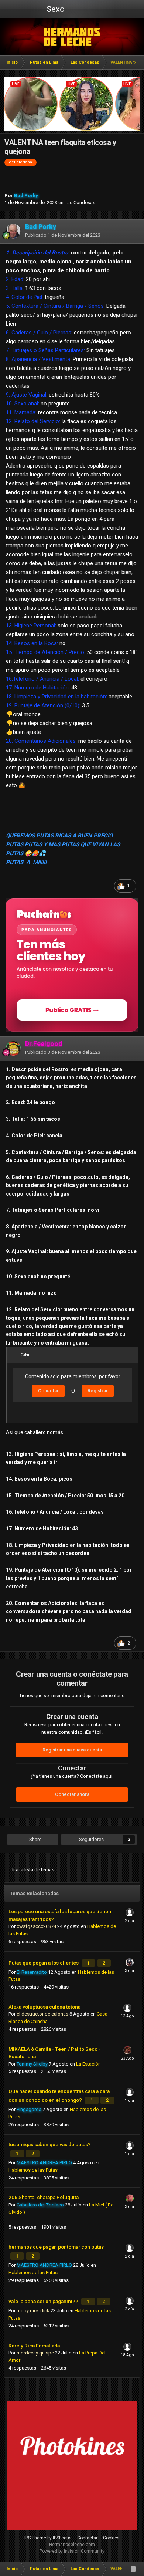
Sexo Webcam (55, 11)
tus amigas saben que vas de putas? (50, 2144)
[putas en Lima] (72, 37)
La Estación (88, 2064)
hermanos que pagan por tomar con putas (56, 2247)
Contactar (87, 2538)
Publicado (63, 235)
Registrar (98, 1391)
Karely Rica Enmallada (34, 2346)
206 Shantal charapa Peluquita (44, 2197)
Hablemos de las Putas (33, 2170)
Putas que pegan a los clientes (44, 1963)
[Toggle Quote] (16, 1355)
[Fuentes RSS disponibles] (133, 2569)
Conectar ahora (72, 1794)
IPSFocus (62, 2538)
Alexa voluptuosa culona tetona (44, 2007)
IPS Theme (35, 2538)
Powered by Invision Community (72, 2551)
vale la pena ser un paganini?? (44, 2301)
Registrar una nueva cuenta (72, 1750)
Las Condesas (80, 203)
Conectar (48, 1391)
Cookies (111, 2538)
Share (35, 1839)
